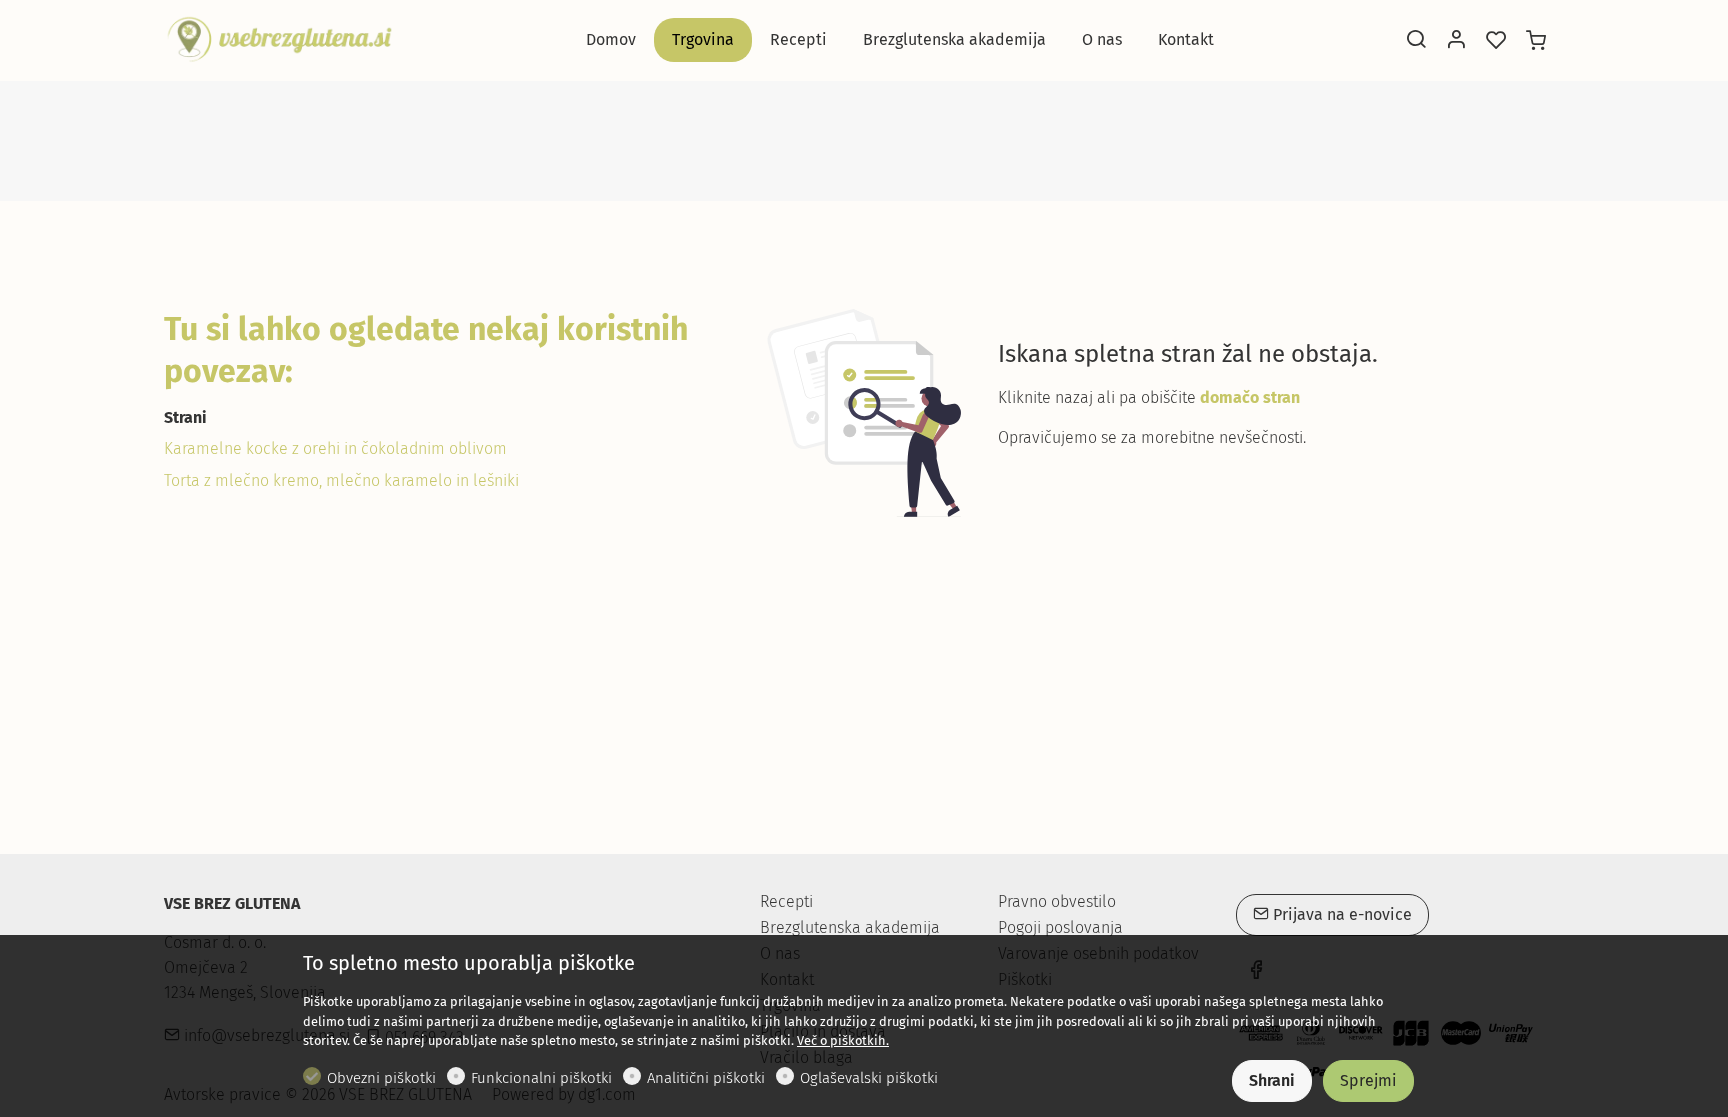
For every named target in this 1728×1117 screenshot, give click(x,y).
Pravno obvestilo (1057, 902)
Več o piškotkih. (843, 1040)
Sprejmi (1368, 1080)
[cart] (1536, 41)
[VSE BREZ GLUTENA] (279, 38)
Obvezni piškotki (381, 1078)
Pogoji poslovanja (1060, 928)
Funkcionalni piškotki (541, 1078)
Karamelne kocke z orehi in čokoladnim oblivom (335, 448)
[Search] (1416, 41)
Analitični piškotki (706, 1078)
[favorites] (1496, 41)
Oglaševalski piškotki (869, 1078)
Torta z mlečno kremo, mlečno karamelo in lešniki (341, 480)
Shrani (1272, 1080)
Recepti (786, 901)
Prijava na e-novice (1340, 914)
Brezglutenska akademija (850, 927)
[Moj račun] (1456, 41)
